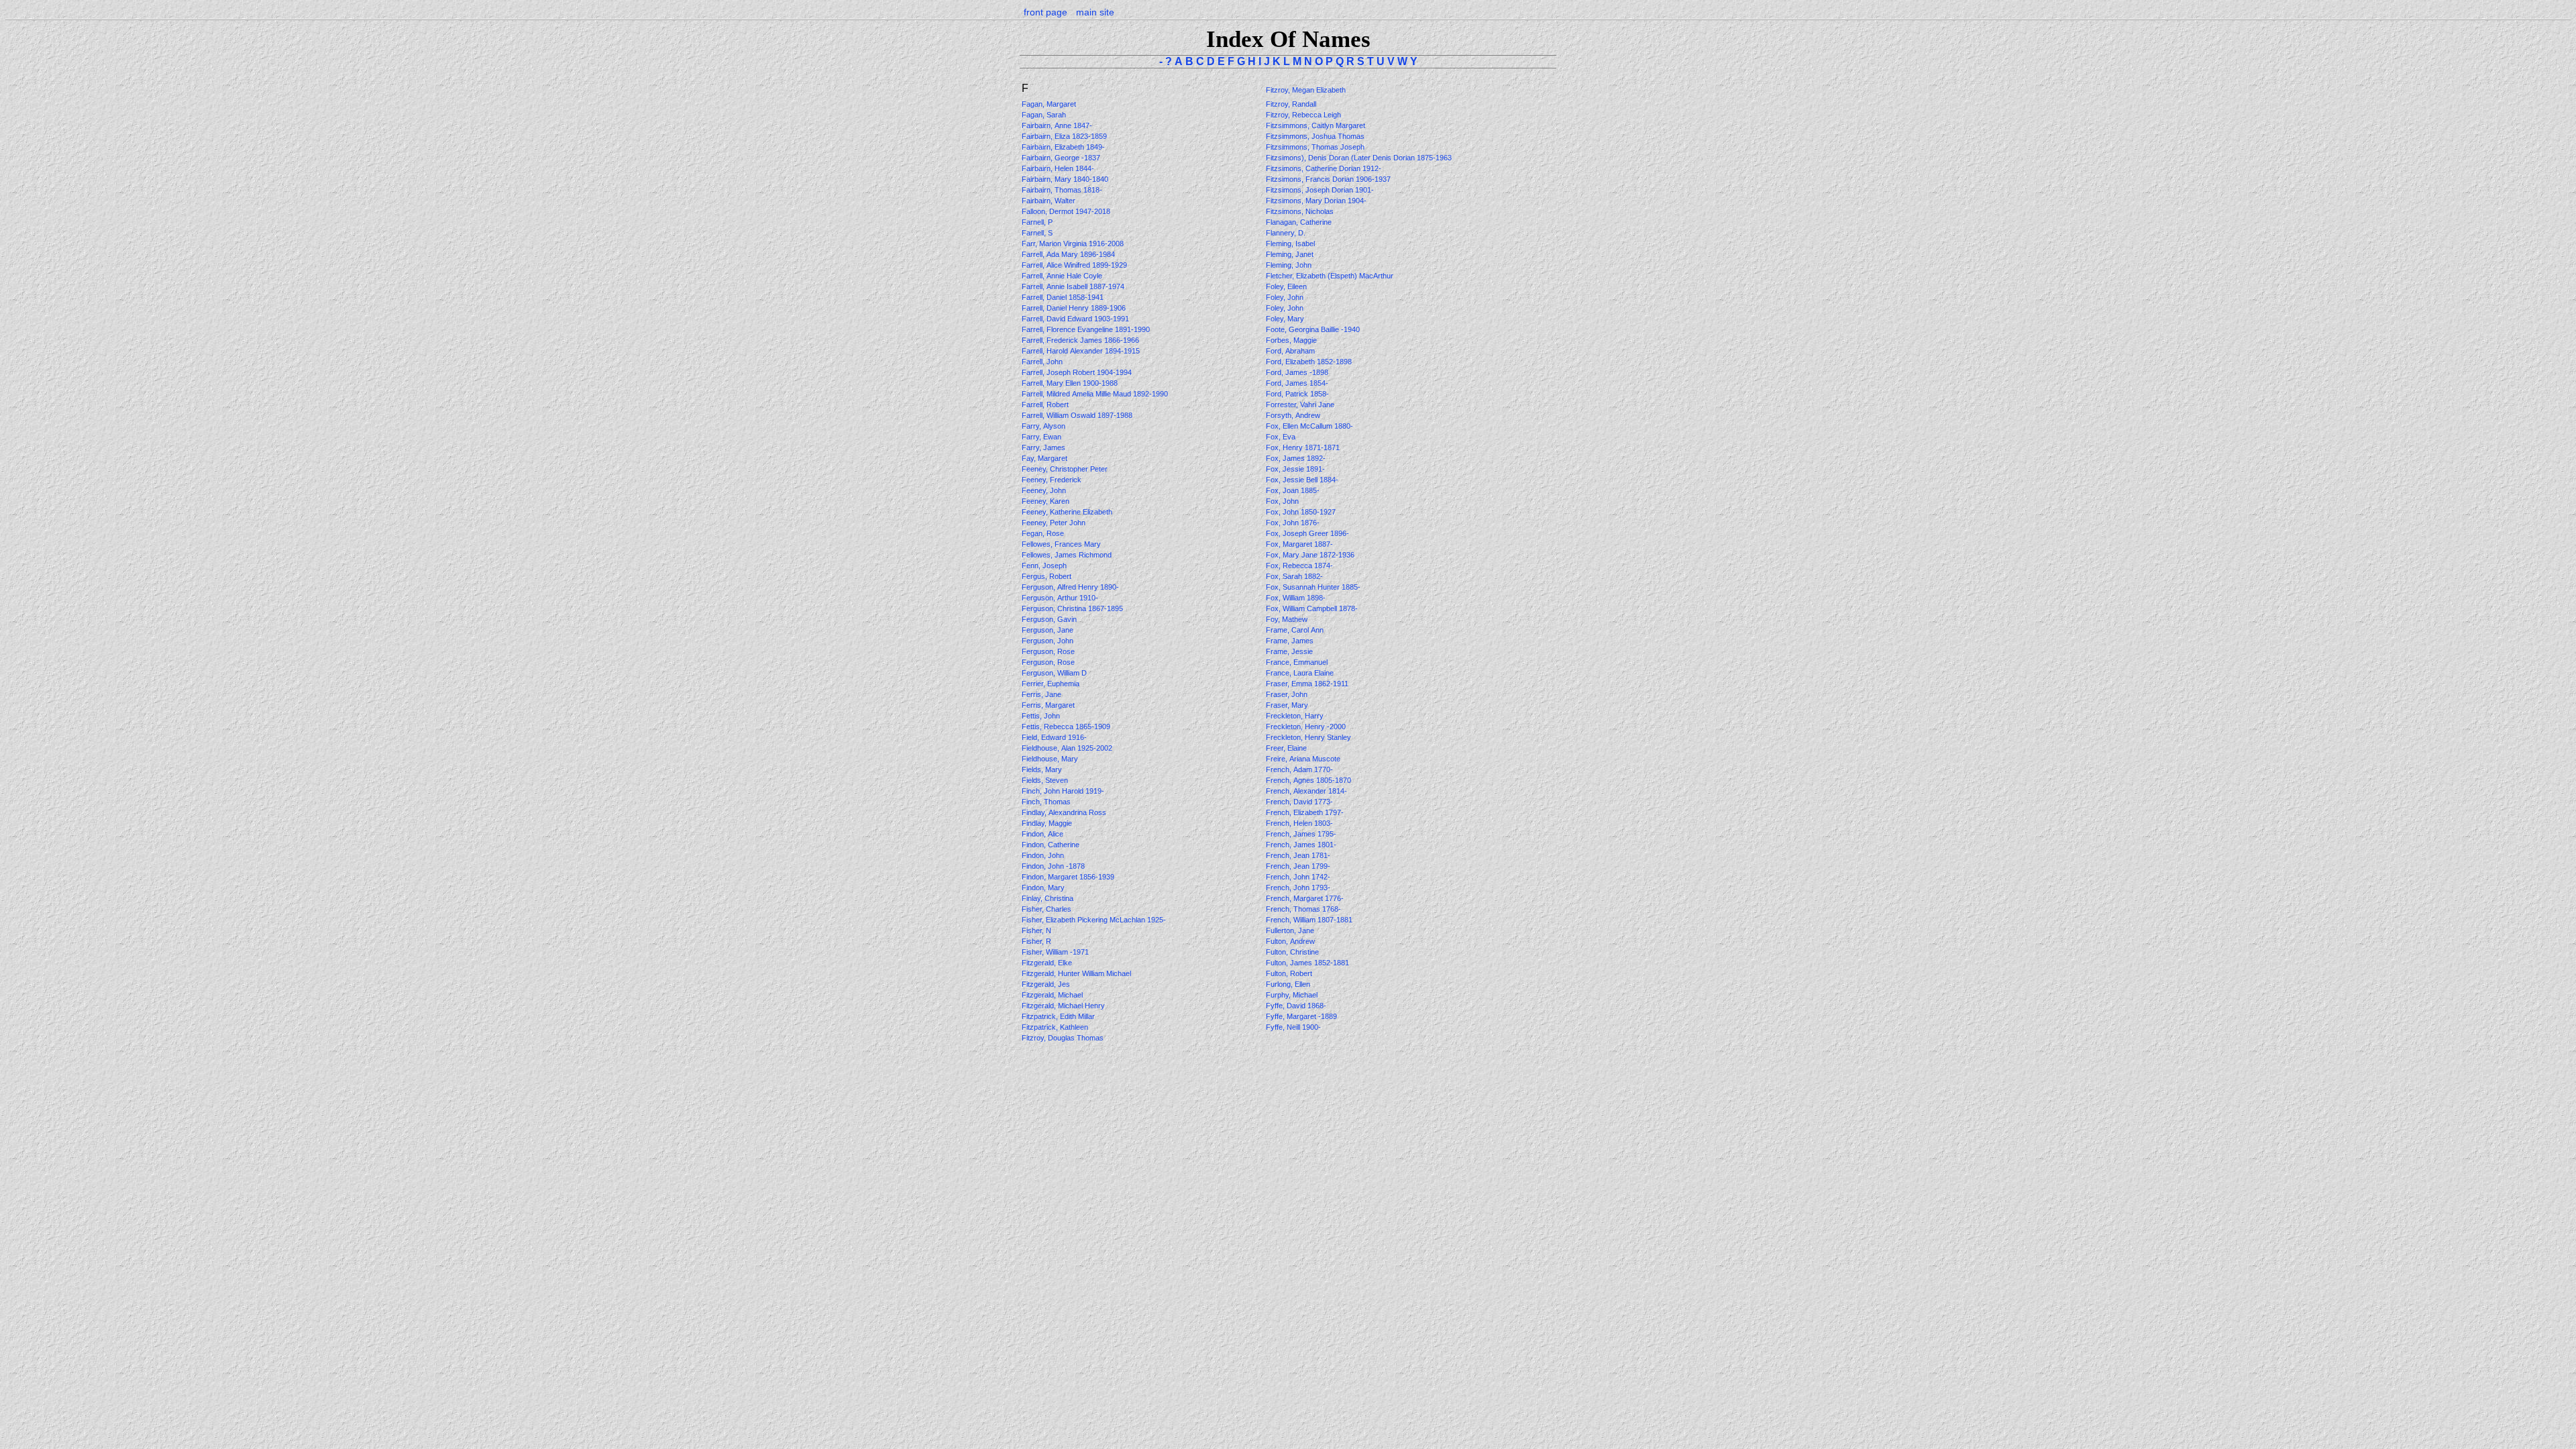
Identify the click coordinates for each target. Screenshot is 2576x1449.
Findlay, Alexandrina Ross (1065, 812)
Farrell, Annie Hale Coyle (1063, 276)
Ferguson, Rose (1049, 651)
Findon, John (1044, 855)
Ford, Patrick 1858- (1297, 394)
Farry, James (1044, 447)
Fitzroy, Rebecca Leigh (1304, 115)
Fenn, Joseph (1045, 566)
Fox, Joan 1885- (1293, 490)
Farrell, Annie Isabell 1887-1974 (1073, 286)
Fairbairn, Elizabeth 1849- (1063, 147)
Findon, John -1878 (1053, 866)
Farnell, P (1038, 222)
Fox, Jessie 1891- (1295, 469)
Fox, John (1283, 501)
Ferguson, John (1049, 641)
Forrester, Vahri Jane (1301, 405)
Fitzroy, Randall (1292, 104)
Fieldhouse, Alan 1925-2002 (1067, 748)
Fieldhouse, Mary (1051, 759)
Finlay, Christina (1049, 898)
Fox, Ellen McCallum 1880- (1309, 426)
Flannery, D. (1287, 233)
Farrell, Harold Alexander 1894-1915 (1081, 351)
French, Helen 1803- (1299, 823)
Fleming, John (1290, 265)
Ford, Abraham (1291, 351)
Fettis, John (1042, 716)
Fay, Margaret (1045, 458)
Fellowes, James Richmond (1068, 555)
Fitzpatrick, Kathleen (1056, 1027)
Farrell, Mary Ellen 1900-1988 (1070, 383)
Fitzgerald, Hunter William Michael (1077, 973)
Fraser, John (1288, 694)
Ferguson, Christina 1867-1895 (1072, 608)
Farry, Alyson (1044, 426)
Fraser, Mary (1288, 705)
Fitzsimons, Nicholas (1301, 211)
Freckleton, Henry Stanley (1309, 737)
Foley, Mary (1286, 319)
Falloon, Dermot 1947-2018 (1066, 211)
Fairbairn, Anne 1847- (1057, 125)
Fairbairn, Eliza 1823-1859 (1064, 136)
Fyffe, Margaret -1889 (1301, 1016)
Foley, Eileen (1287, 286)
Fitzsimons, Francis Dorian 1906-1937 (1328, 179)
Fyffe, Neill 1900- (1293, 1027)
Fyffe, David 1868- (1296, 1006)
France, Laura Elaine (1301, 673)
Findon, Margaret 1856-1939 (1068, 877)
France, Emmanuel (1298, 662)
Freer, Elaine (1287, 748)
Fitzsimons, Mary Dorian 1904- (1316, 201)
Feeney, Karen (1046, 501)
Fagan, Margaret (1050, 104)
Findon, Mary (1044, 888)
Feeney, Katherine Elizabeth (1068, 512)
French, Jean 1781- (1298, 855)
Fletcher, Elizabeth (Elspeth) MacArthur (1331, 276)
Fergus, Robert (1048, 576)
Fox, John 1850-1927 (1301, 512)
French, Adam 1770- (1299, 769)
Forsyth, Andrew (1294, 415)
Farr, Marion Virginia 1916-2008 (1073, 244)
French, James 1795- (1301, 834)
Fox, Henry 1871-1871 (1303, 447)
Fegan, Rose (1044, 533)
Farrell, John (1043, 362)
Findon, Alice (1043, 834)
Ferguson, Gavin (1050, 619)
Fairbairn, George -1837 (1061, 158)
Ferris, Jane (1042, 694)
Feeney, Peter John (1055, 523)
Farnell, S (1038, 233)
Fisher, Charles (1048, 909)
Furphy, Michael (1293, 995)
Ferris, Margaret (1049, 705)
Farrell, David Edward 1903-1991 (1075, 319)
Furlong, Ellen (1289, 984)
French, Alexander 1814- (1306, 791)
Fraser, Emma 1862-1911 (1307, 684)
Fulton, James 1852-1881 (1307, 963)
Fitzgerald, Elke (1048, 963)
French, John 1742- (1298, 877)
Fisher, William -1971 (1055, 952)
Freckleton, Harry (1296, 716)
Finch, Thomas (1047, 802)
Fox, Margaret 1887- (1299, 544)
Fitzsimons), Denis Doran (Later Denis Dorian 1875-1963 (1359, 158)
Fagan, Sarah (1045, 115)
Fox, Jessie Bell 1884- (1302, 480)
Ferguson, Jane (1049, 630)
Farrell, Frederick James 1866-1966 (1080, 340)
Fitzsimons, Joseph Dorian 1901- (1320, 190)
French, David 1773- (1299, 802)
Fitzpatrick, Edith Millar (1059, 1016)
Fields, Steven (1046, 780)
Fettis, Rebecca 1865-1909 (1066, 727)
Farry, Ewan (1042, 437)
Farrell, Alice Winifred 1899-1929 (1074, 265)
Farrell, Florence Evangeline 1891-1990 (1086, 329)
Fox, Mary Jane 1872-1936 (1310, 555)
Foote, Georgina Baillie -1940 (1313, 329)
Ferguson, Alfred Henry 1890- (1070, 587)
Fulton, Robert (1290, 973)
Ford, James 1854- (1297, 383)
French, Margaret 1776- (1305, 898)
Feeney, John (1045, 490)
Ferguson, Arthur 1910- (1060, 598)
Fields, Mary (1043, 769)
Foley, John (1286, 297)
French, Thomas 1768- (1303, 909)
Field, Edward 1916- (1054, 737)
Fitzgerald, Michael (1053, 995)
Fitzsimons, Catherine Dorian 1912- (1324, 168)
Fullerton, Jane (1291, 930)
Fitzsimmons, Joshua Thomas (1316, 136)
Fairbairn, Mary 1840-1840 (1065, 179)
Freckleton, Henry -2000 (1306, 727)
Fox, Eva (1282, 437)
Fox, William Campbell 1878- (1312, 608)
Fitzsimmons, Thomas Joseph (1316, 147)
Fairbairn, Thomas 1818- (1062, 190)
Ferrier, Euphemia (1052, 684)
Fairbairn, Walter (1050, 201)
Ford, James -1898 (1297, 372)
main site (1095, 12)
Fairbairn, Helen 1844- (1058, 168)
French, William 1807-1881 (1309, 920)
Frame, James (1291, 641)
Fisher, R (1037, 941)
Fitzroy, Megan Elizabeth (1307, 90)
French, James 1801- (1301, 845)
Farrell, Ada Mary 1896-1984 (1068, 254)
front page (1045, 12)
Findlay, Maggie (1048, 823)
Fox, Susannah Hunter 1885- (1313, 587)
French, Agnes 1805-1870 (1308, 780)
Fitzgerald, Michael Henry (1064, 1006)
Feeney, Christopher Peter (1066, 469)
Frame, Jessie (1290, 651)
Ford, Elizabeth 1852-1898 (1309, 362)
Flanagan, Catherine (1300, 222)
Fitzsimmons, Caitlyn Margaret (1317, 125)
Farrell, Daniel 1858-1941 (1063, 297)
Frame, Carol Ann (1296, 630)
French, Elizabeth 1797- (1305, 812)
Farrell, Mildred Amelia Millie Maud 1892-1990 (1095, 394)
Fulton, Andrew (1291, 941)
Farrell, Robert (1046, 405)
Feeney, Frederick (1053, 480)
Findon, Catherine (1052, 845)
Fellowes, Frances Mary (1062, 544)
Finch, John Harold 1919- (1063, 791)
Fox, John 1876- (1293, 523)
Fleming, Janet (1291, 254)
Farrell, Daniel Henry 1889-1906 (1074, 308)
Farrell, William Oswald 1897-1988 (1077, 415)
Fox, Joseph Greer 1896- (1307, 533)
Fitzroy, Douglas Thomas (1064, 1038)
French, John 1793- (1298, 888)
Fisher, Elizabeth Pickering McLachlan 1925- (1094, 920)
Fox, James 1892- (1296, 458)
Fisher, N (1037, 930)
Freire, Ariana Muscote (1304, 759)
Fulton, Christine (1293, 952)
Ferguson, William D (1055, 673)
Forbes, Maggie (1292, 340)
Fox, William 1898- (1296, 598)
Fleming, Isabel (1291, 244)
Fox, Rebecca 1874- (1299, 566)
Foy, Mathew (1288, 619)
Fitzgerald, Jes (1047, 984)
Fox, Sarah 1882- (1294, 576)
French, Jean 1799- (1298, 866)
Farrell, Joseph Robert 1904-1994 (1077, 372)
